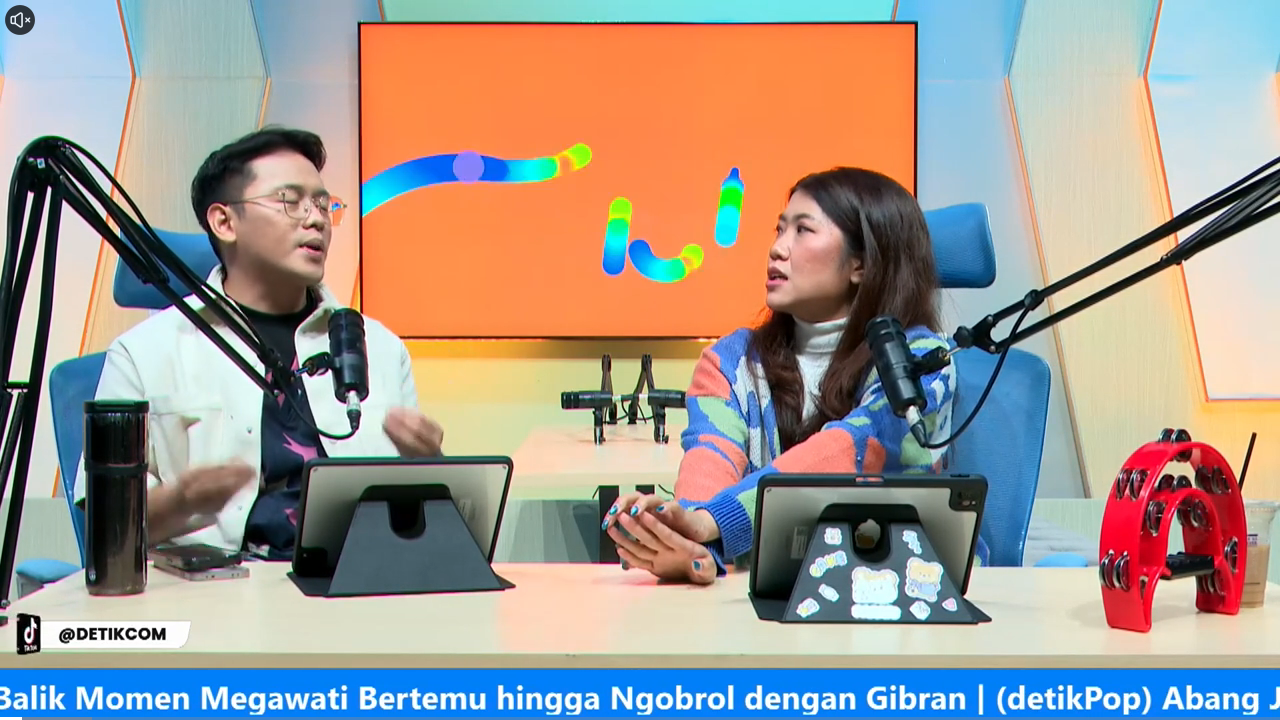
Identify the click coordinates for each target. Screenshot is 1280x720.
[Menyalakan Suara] (20, 20)
